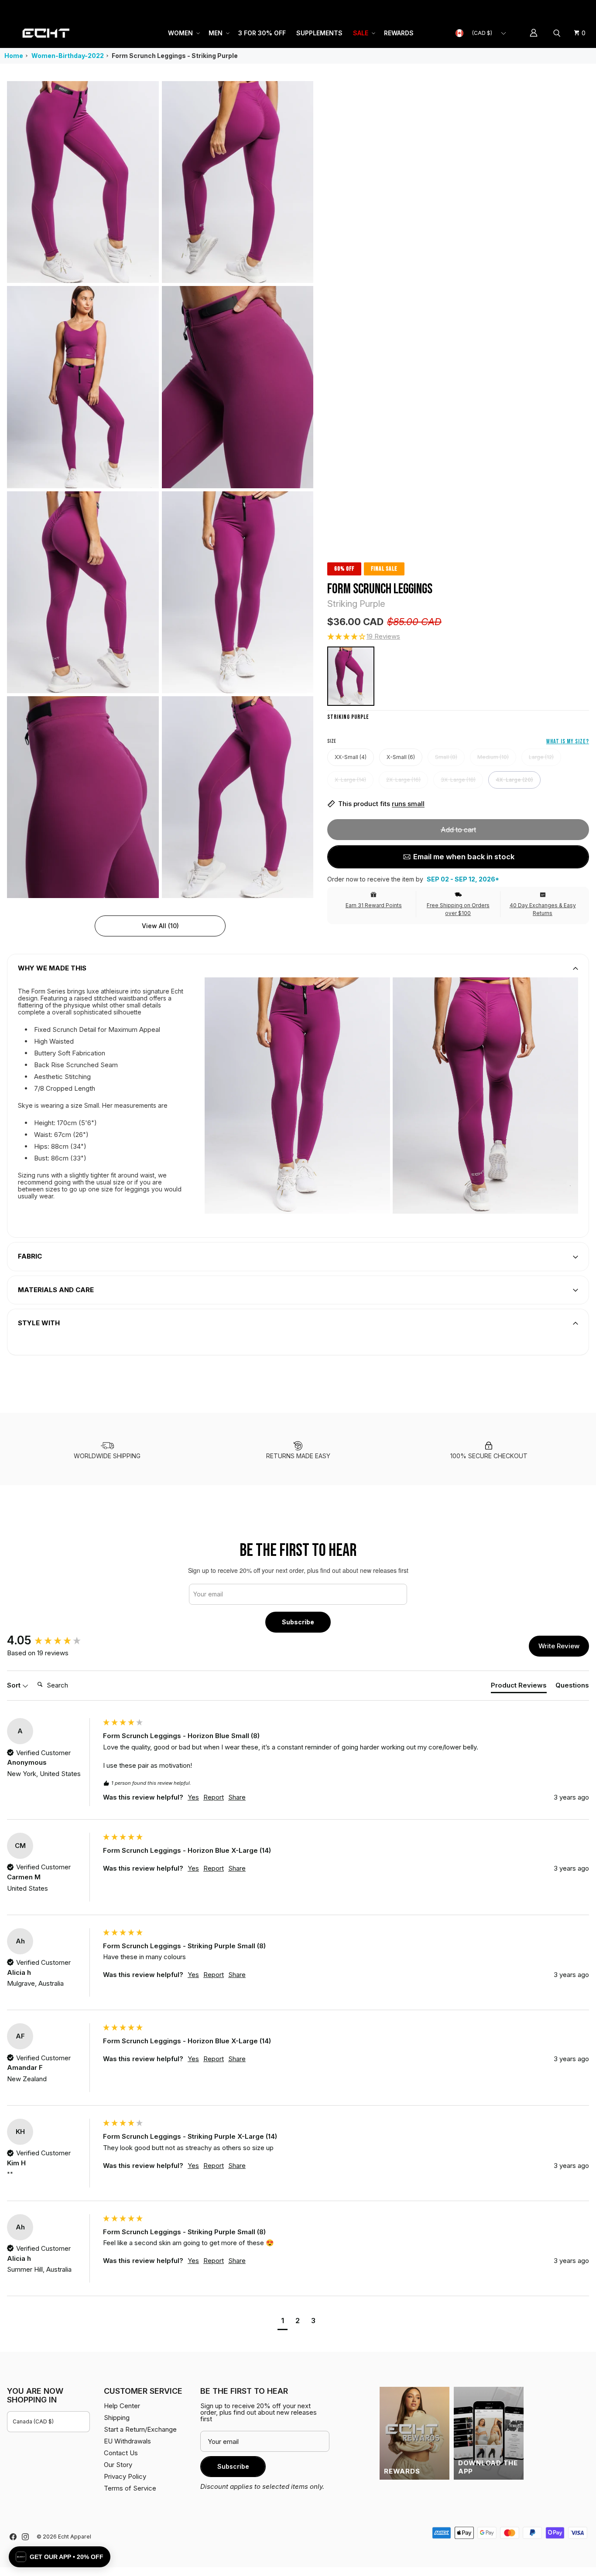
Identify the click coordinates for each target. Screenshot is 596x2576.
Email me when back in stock (464, 857)
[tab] (519, 1687)
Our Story (118, 2465)
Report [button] (214, 1797)
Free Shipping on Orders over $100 (458, 909)
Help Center (560, 9)
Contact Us (121, 2453)
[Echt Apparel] (46, 33)
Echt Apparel (75, 2537)
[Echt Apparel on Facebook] (13, 2537)
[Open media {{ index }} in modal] (83, 182)
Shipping (516, 9)
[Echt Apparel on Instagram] (25, 2537)
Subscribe (298, 1622)
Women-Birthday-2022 (68, 56)
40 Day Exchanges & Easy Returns (543, 909)
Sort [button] (15, 1685)
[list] (160, 490)
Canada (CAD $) (33, 2421)
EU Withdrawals (127, 2441)
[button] (183, 33)
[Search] (558, 33)
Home (14, 56)
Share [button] (237, 1797)
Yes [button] (193, 1797)
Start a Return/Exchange (140, 2429)
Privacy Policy (125, 2476)
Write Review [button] (559, 1646)
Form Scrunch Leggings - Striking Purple (175, 56)
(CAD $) (482, 33)
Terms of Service (130, 2488)
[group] (53, 1640)
